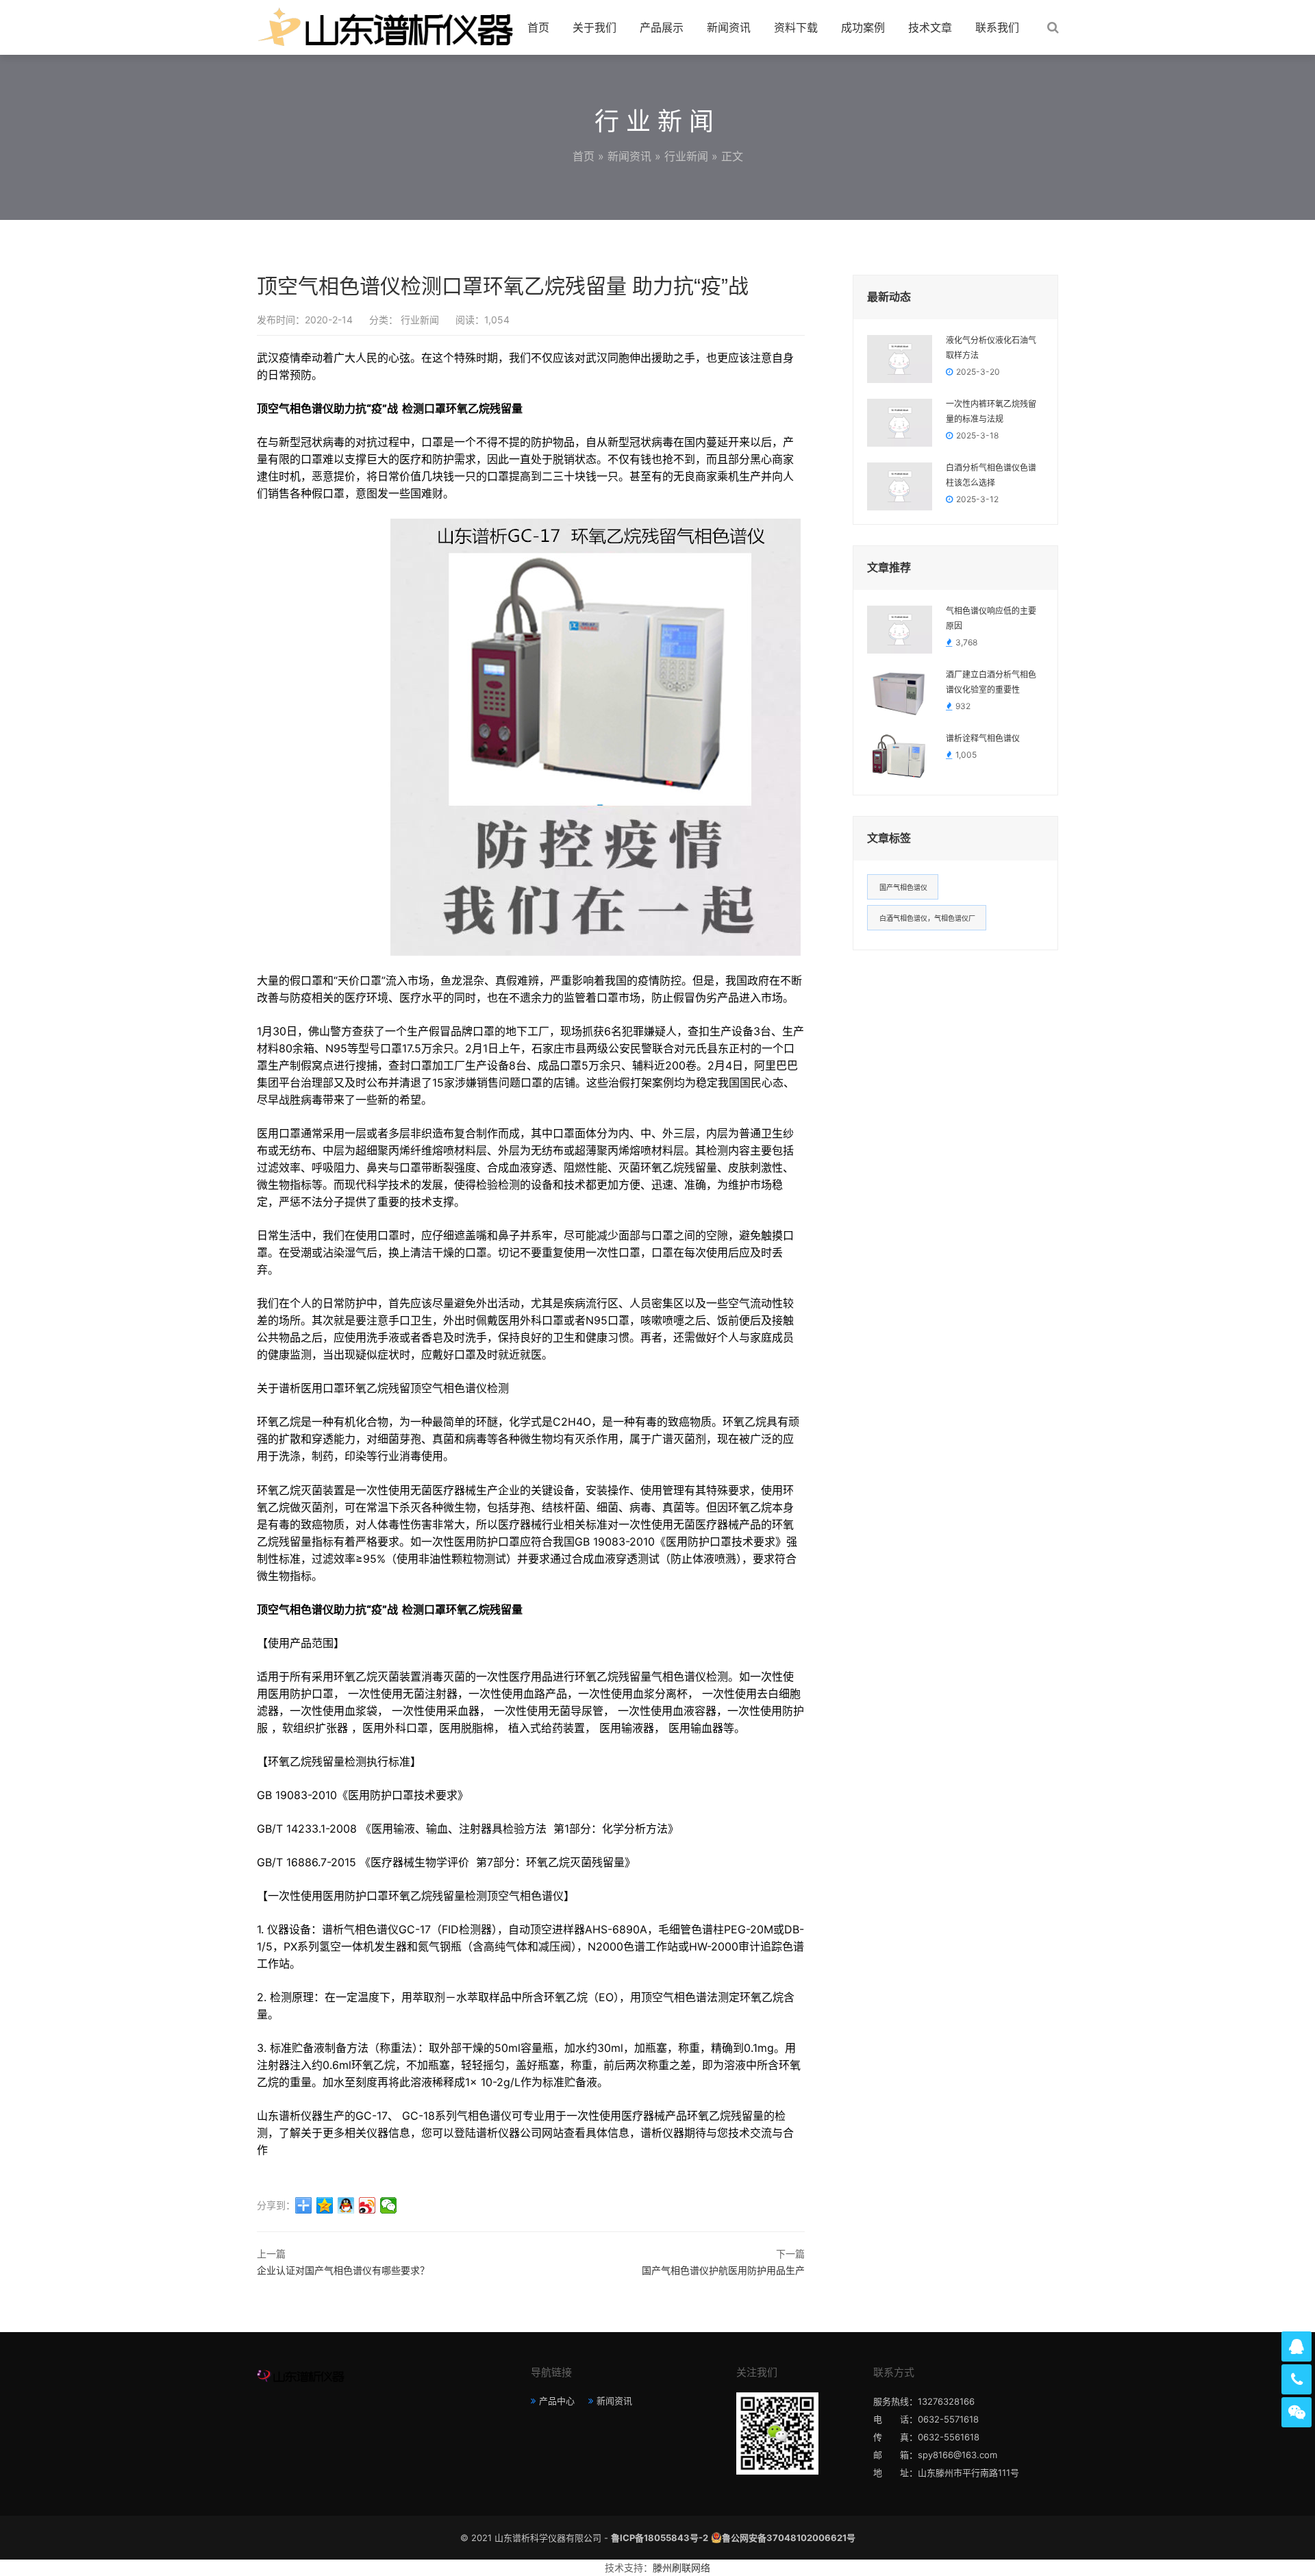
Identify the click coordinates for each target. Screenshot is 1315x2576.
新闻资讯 (729, 27)
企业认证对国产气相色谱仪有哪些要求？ (343, 2270)
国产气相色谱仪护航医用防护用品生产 (723, 2270)
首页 (538, 27)
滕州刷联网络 (681, 2567)
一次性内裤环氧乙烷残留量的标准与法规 (991, 412)
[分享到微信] (389, 2205)
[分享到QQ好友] (346, 2205)
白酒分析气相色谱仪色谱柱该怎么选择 (991, 475)
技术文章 (930, 27)
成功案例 (863, 27)
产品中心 (557, 2401)
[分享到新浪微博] (367, 2205)
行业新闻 (686, 156)
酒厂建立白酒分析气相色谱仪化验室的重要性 (991, 682)
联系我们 (997, 27)
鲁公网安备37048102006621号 (789, 2538)
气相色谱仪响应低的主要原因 (991, 619)
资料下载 (796, 27)
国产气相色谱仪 (903, 887)
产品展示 (662, 27)
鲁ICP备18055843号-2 (660, 2538)
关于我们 (594, 27)
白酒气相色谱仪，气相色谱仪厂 (927, 918)
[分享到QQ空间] (325, 2205)
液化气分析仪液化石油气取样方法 (991, 348)
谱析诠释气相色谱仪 (983, 739)
